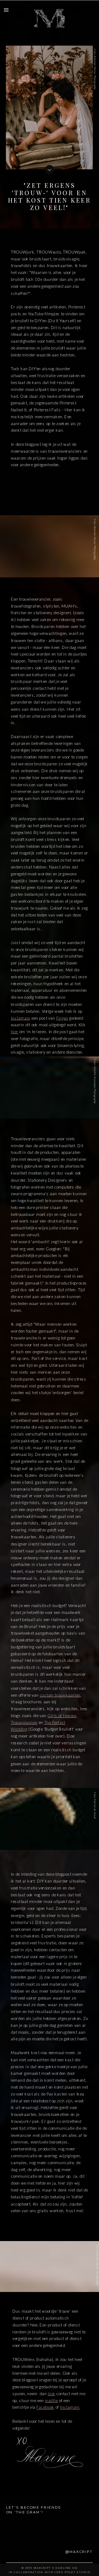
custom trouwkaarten (60, 1695)
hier (15, 1032)
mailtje (51, 2400)
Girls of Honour (62, 1715)
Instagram (21, 1018)
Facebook (45, 2407)
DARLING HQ (66, 2568)
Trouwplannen (24, 1722)
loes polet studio (72, 2572)
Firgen (62, 1018)
